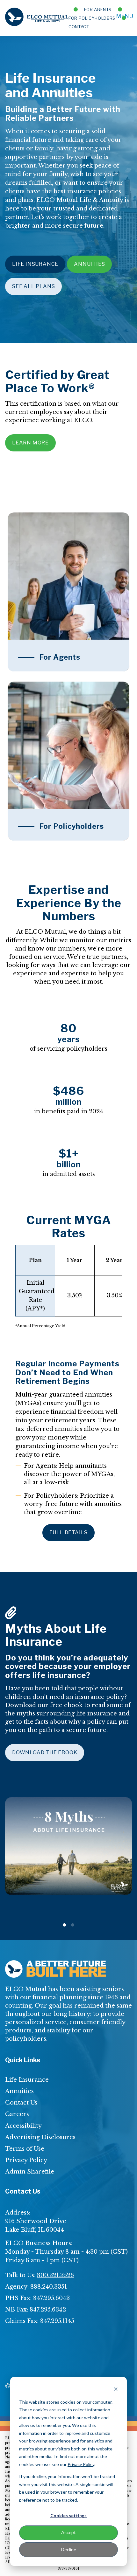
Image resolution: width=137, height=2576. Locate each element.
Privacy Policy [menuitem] (26, 2160)
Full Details (69, 1532)
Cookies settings (68, 2515)
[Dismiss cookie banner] (116, 2390)
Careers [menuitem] (17, 2114)
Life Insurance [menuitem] (27, 2080)
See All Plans (33, 286)
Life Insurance (35, 264)
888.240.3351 (49, 2287)
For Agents (98, 10)
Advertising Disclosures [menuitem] (40, 2137)
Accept (68, 2532)
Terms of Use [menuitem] (25, 2149)
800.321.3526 (55, 2275)
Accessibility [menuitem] (23, 2126)
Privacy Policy (81, 2464)
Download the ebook (45, 1752)
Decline (69, 2549)
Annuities (89, 264)
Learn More (30, 443)
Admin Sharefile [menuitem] (30, 2172)
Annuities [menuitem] (19, 2091)
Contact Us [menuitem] (21, 2103)
